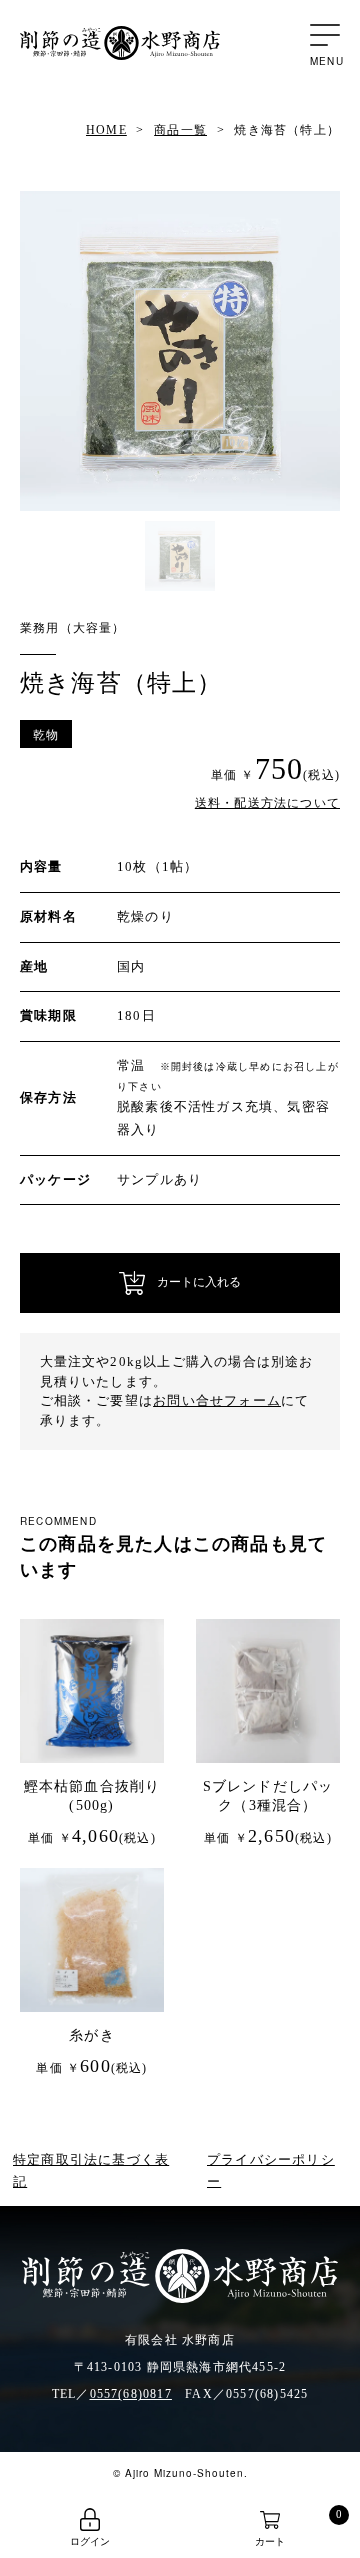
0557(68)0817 (131, 2394)
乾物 (46, 733)
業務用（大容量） (73, 628)
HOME (106, 130)
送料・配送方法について (267, 803)
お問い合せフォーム (217, 1400)
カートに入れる (193, 1283)
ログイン (90, 2541)
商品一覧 (180, 130)
